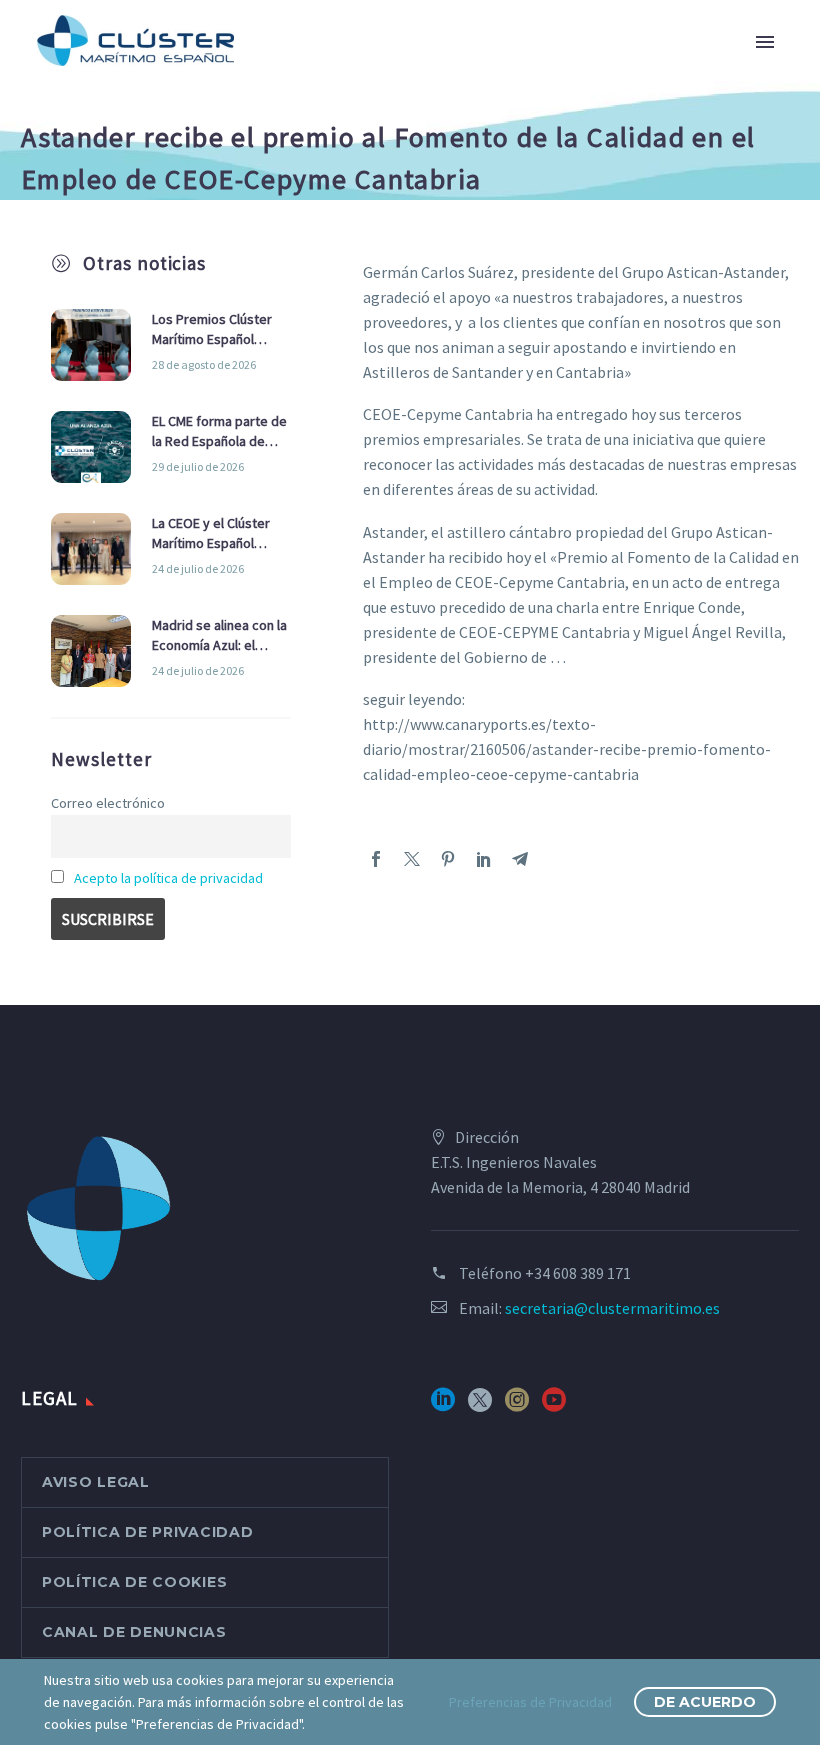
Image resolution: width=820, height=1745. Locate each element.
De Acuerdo (705, 1702)
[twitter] (480, 1406)
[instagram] (517, 1406)
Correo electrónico (108, 803)
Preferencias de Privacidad (530, 1702)
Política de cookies (134, 1582)
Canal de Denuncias (134, 1632)
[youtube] (554, 1406)
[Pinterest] (448, 859)
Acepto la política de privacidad (168, 878)
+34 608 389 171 (578, 1273)
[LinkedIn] (484, 859)
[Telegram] (520, 859)
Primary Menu (765, 42)
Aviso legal (96, 1482)
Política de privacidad (147, 1532)
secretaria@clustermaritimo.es (612, 1308)
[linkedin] (443, 1406)
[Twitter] (412, 859)
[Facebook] (376, 859)
